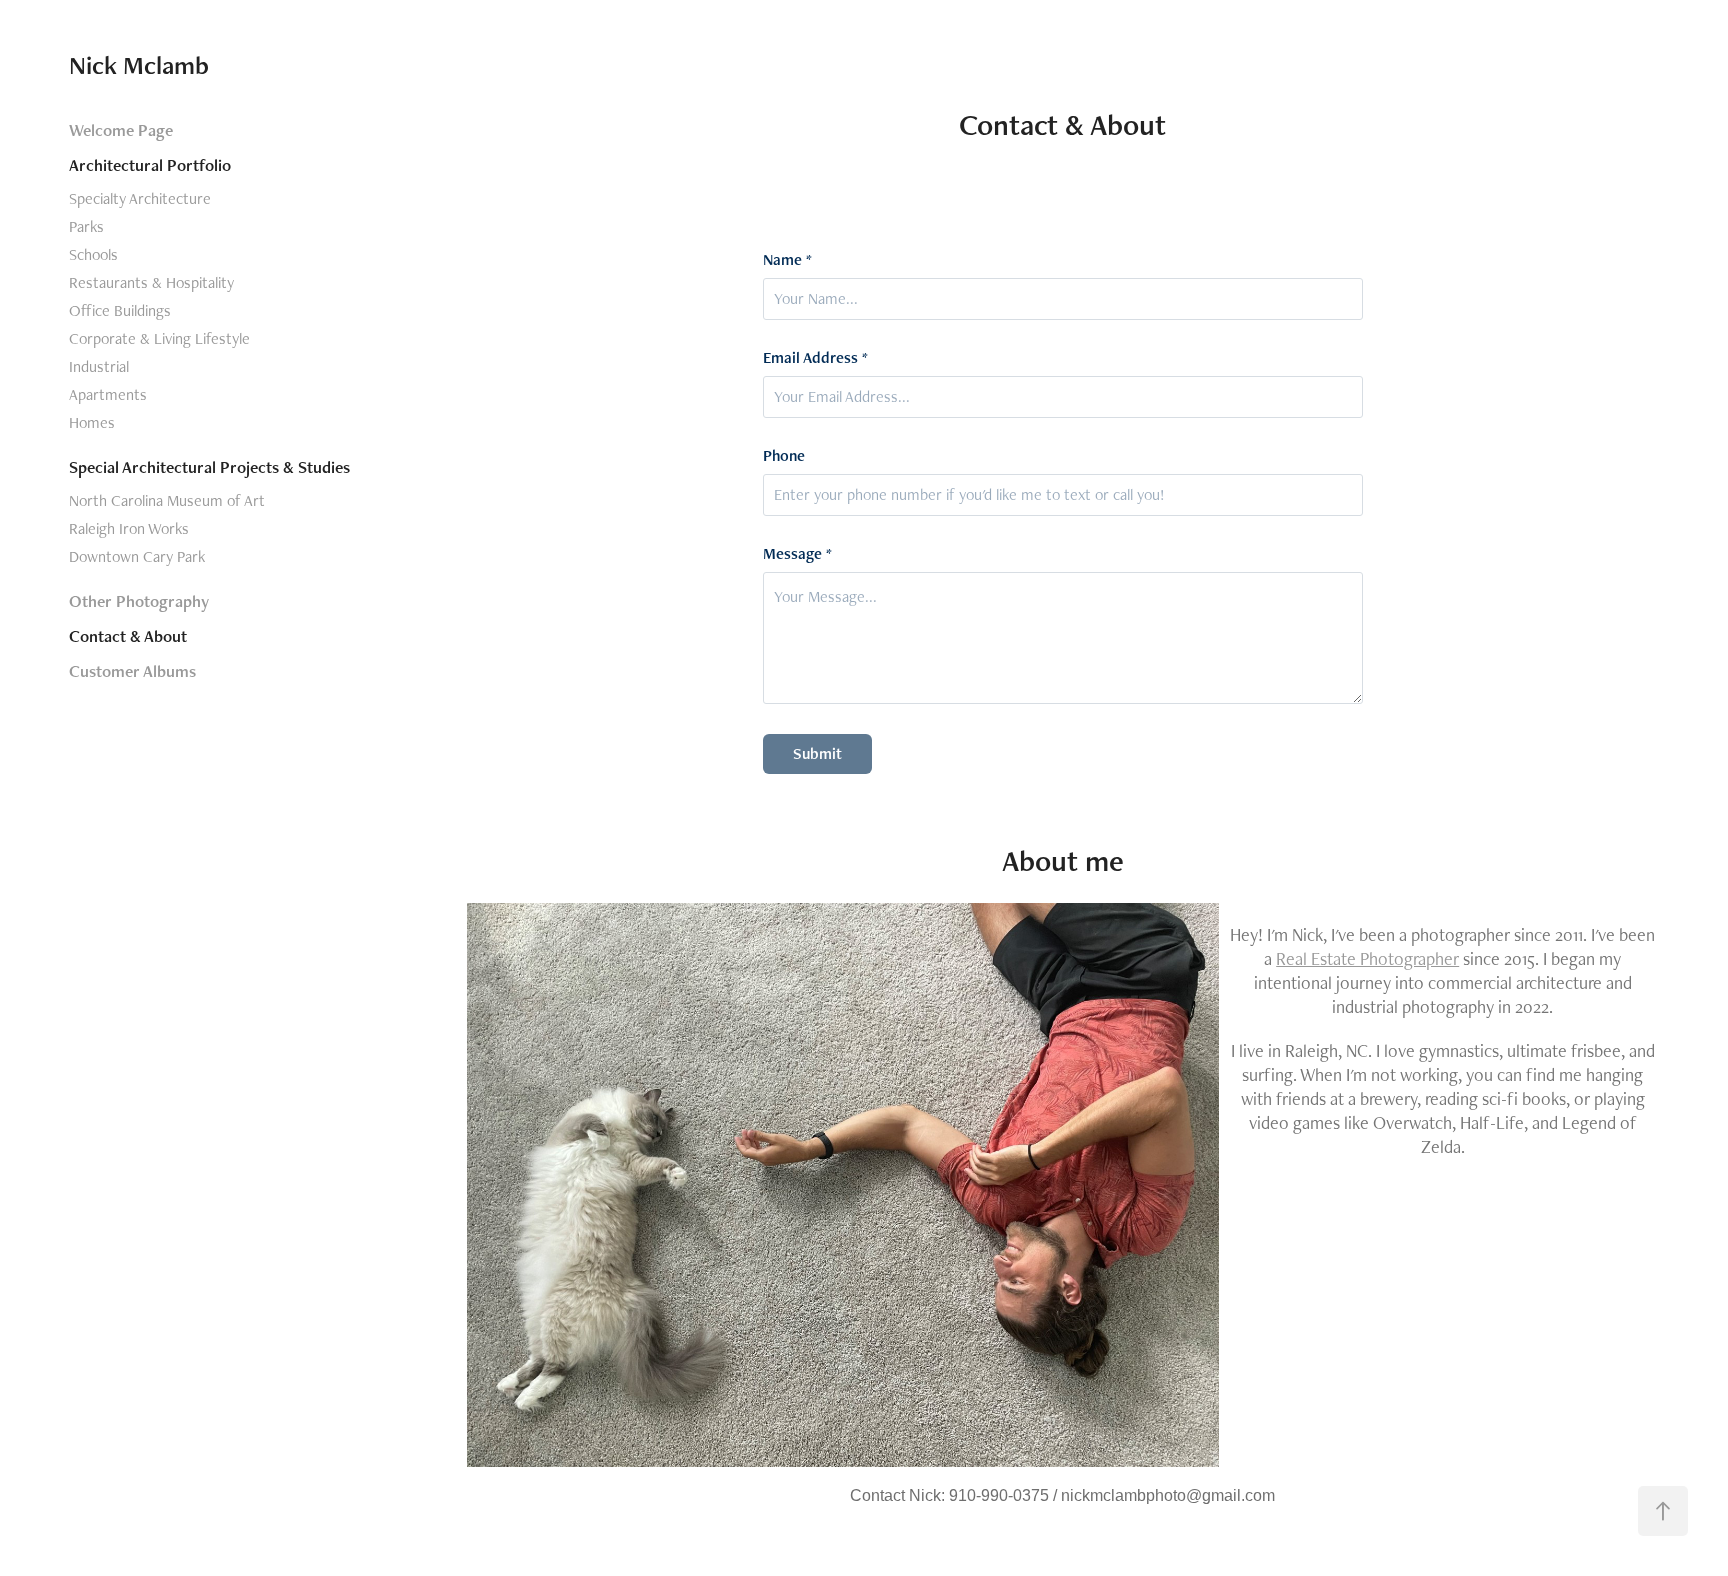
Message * (797, 554)
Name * (787, 260)
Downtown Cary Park (137, 556)
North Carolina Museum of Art (167, 500)
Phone (784, 456)
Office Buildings (120, 310)
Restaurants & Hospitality (151, 282)
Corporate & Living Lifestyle (159, 338)
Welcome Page (121, 130)
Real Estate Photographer (1367, 958)
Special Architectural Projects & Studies (209, 467)
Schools (93, 254)
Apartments (108, 394)
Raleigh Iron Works (129, 528)
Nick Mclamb (139, 65)
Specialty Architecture (140, 198)
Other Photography (139, 601)
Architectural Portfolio (150, 165)
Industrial (99, 366)
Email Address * (815, 358)
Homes (92, 422)
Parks (86, 226)
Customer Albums (132, 671)
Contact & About (128, 636)
